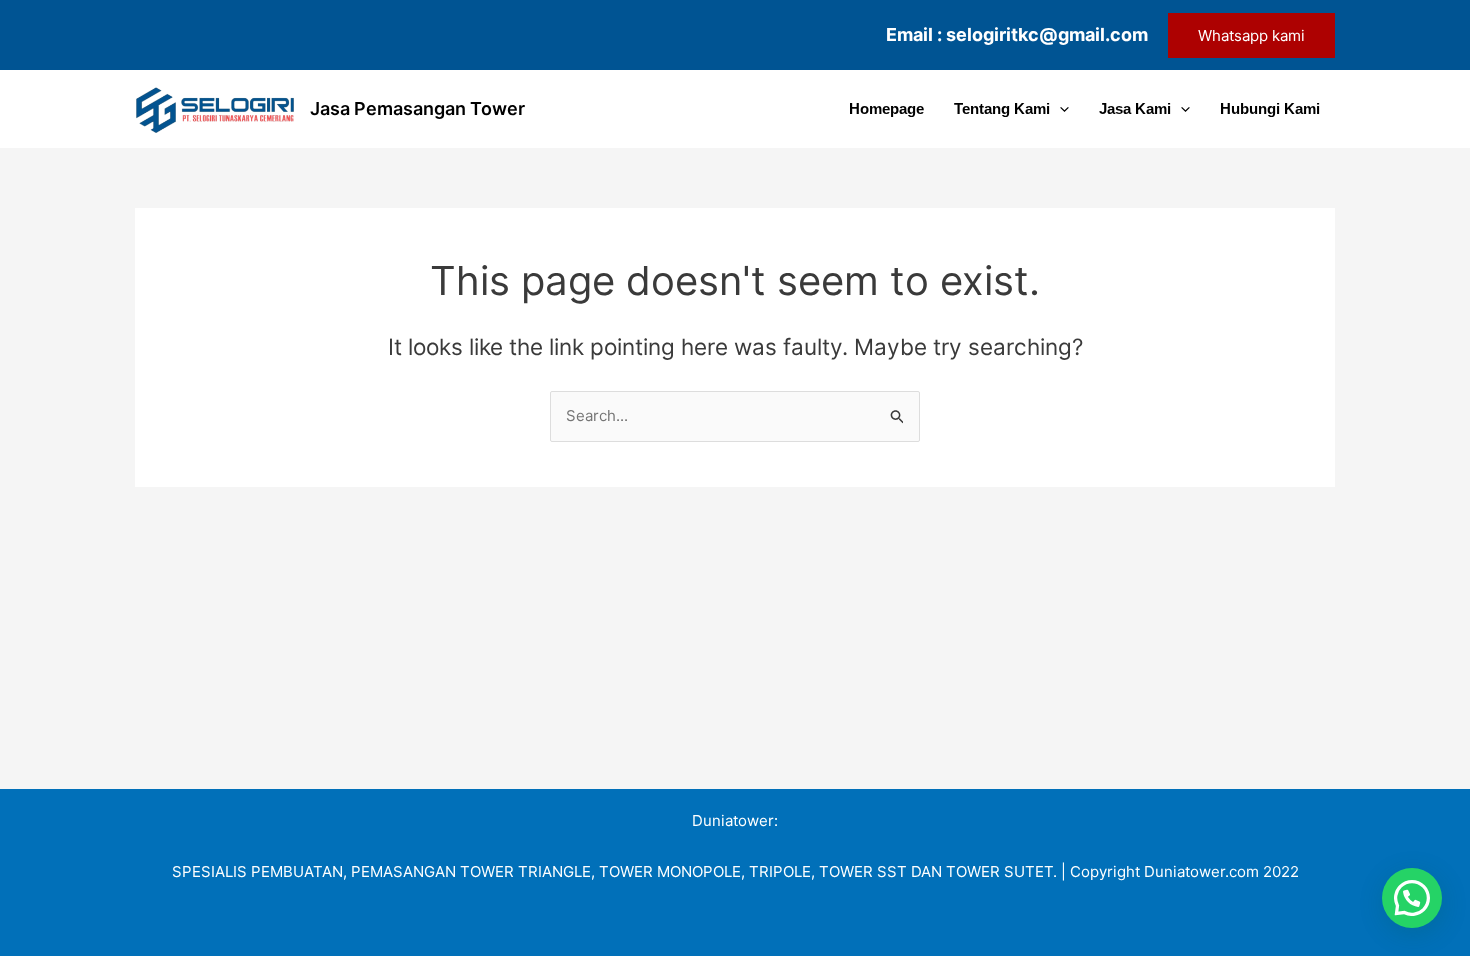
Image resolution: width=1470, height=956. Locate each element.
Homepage (886, 108)
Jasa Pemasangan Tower (417, 108)
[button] (1251, 35)
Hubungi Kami (1270, 108)
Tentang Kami (1002, 108)
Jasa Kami (1135, 108)
